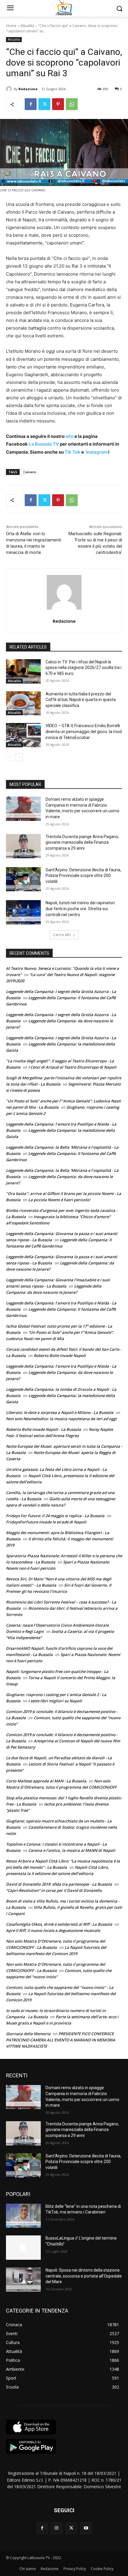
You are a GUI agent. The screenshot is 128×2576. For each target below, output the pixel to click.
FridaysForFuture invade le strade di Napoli (46, 1522)
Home (11, 26)
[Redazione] (10, 89)
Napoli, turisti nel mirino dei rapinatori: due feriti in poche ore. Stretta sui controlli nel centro (81, 909)
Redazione (28, 89)
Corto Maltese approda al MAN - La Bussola (46, 1781)
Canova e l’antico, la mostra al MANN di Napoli (72, 1850)
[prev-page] (10, 757)
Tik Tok (72, 452)
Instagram (97, 452)
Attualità (27, 26)
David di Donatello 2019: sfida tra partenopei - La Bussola (59, 1884)
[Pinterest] (58, 104)
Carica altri (62, 935)
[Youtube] (86, 2528)
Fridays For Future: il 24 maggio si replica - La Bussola (55, 1516)
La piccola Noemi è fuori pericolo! (59, 1200)
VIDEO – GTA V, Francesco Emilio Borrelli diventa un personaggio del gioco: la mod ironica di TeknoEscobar (84, 731)
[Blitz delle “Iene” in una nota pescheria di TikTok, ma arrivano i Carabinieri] (23, 2216)
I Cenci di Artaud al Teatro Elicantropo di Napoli (72, 1067)
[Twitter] (44, 104)
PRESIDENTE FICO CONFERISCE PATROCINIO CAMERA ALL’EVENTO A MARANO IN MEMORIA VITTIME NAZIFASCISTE (61, 2040)
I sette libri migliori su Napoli (55, 1701)
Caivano (30, 472)
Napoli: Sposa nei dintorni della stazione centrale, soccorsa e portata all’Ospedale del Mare (84, 2276)
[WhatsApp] (72, 104)
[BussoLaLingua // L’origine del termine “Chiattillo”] (23, 2248)
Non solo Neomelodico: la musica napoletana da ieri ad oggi (61, 1419)
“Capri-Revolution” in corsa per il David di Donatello (54, 1890)
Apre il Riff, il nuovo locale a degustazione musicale (53, 1930)
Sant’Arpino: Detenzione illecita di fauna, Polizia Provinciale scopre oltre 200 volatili (83, 876)
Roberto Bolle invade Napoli (60, 1355)
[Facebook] (31, 104)
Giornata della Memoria (28, 2034)
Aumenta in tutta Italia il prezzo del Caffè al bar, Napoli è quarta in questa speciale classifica (81, 700)
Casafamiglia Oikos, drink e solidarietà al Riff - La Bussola (59, 1924)
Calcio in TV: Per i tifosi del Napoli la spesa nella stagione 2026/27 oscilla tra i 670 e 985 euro (83, 668)
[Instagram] (57, 2528)
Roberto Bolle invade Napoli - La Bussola (43, 1429)
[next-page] (19, 757)
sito (69, 436)
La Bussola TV (44, 444)
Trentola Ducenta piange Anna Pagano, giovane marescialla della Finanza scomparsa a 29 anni (82, 842)
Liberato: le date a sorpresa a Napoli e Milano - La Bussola (60, 1412)
